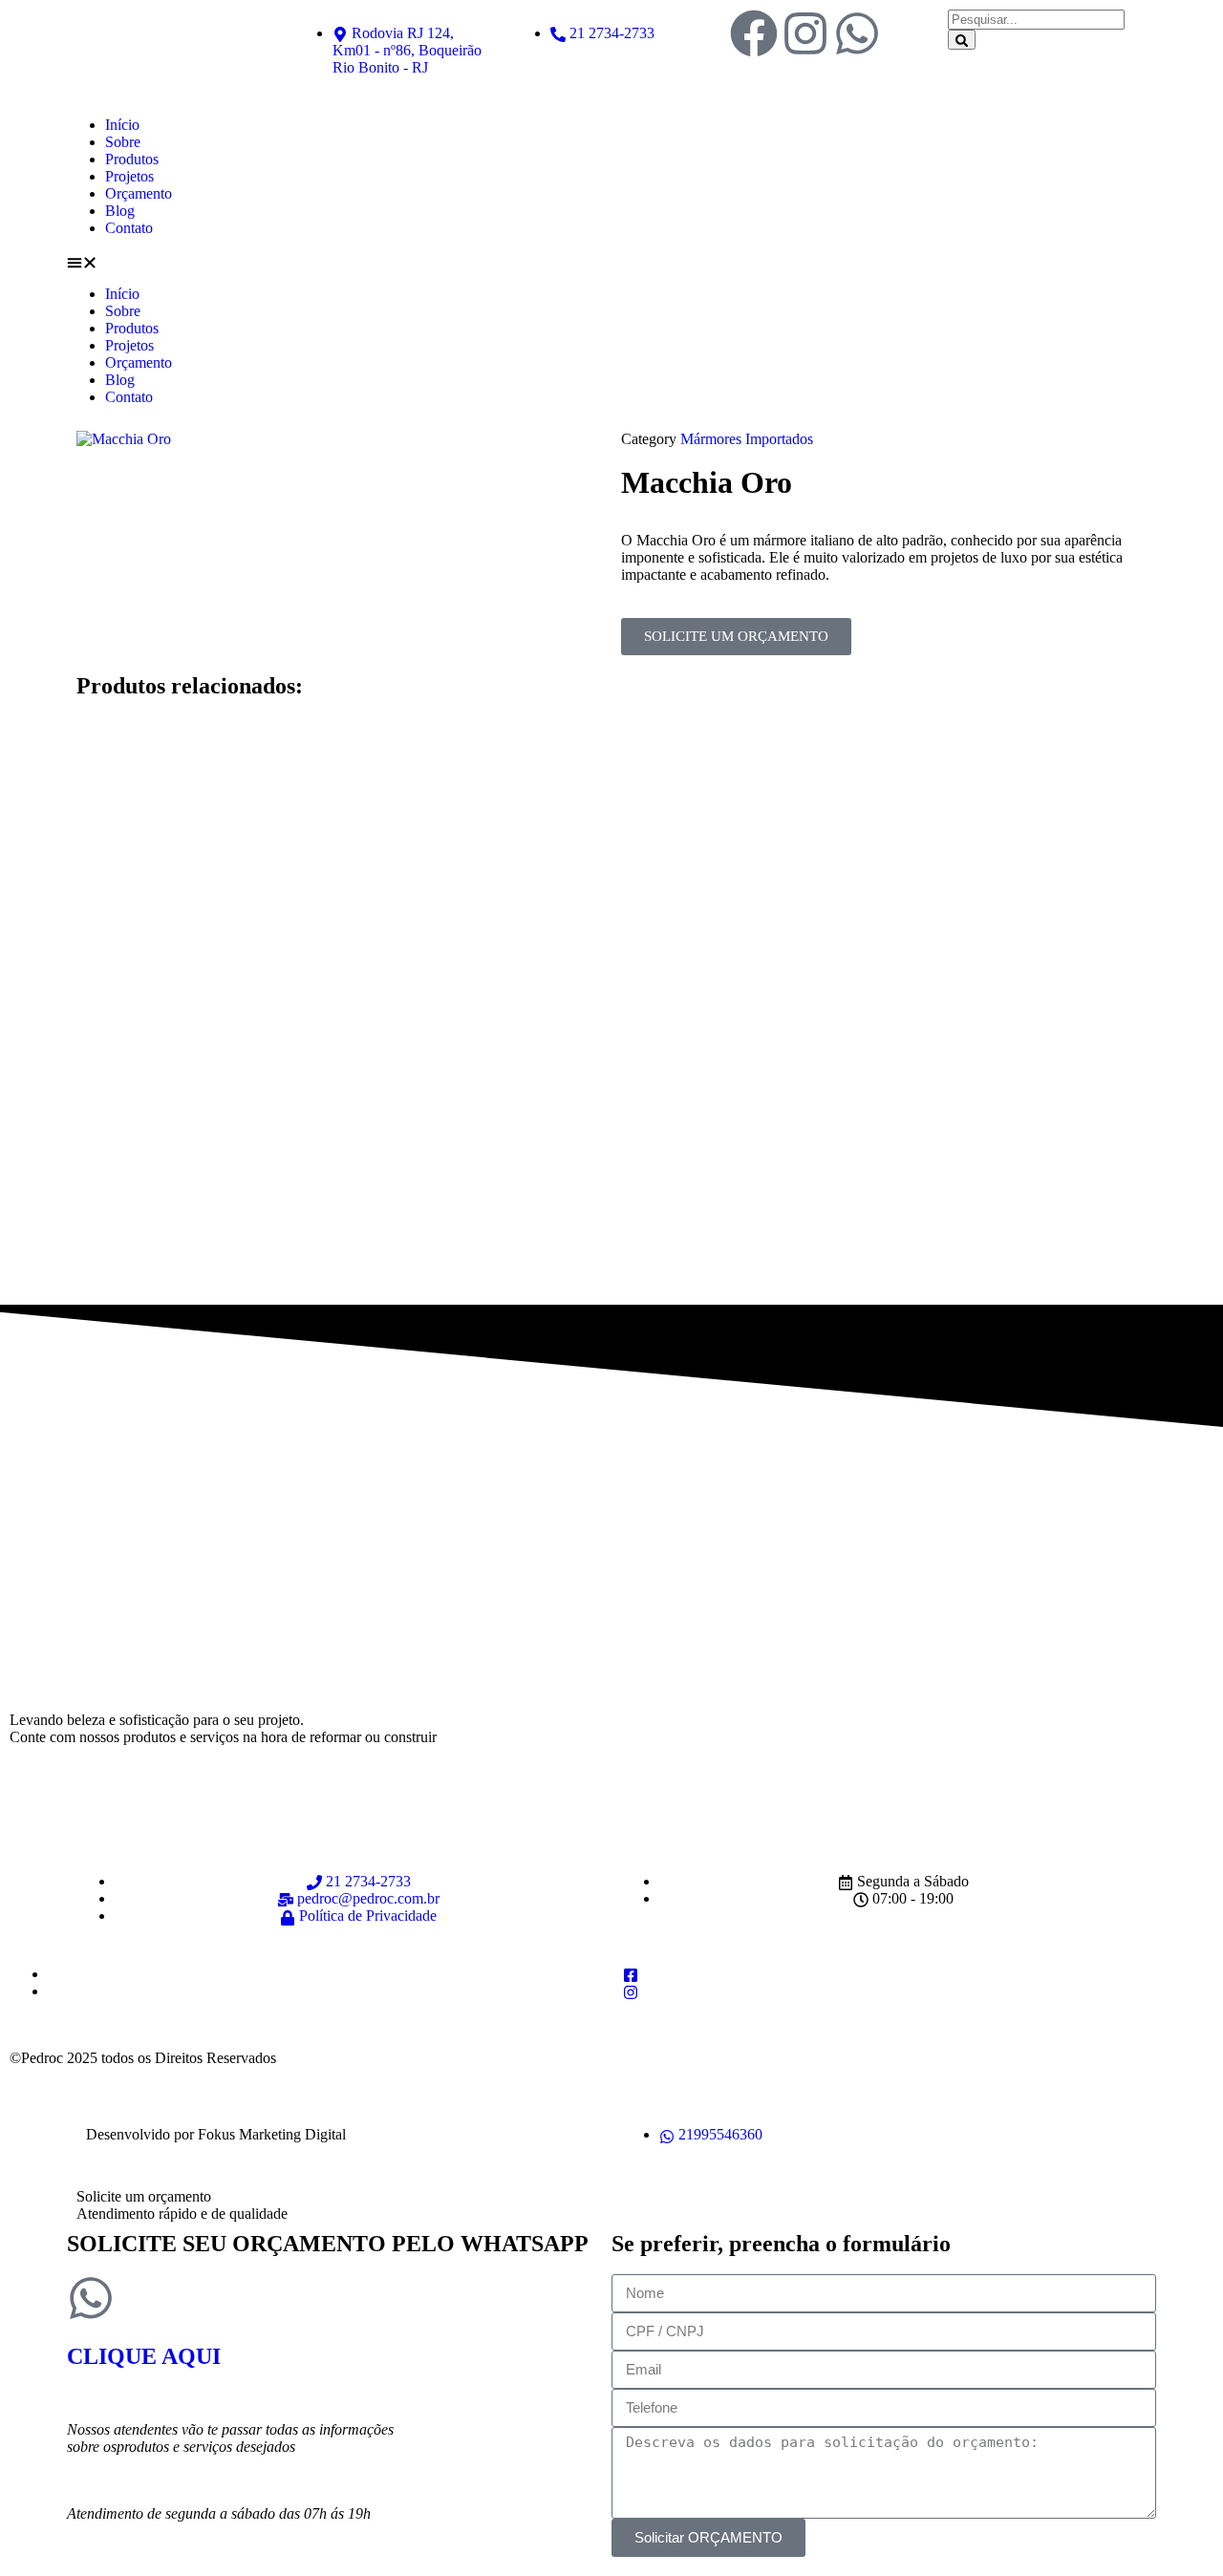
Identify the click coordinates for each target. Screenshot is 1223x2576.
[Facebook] (754, 33)
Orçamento (139, 193)
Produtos (132, 159)
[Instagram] (805, 33)
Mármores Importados (747, 439)
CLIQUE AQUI (144, 2356)
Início (122, 125)
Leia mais (374, 933)
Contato (129, 228)
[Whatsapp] (857, 33)
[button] (611, 261)
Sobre (123, 142)
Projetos (129, 176)
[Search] (962, 40)
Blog (120, 211)
